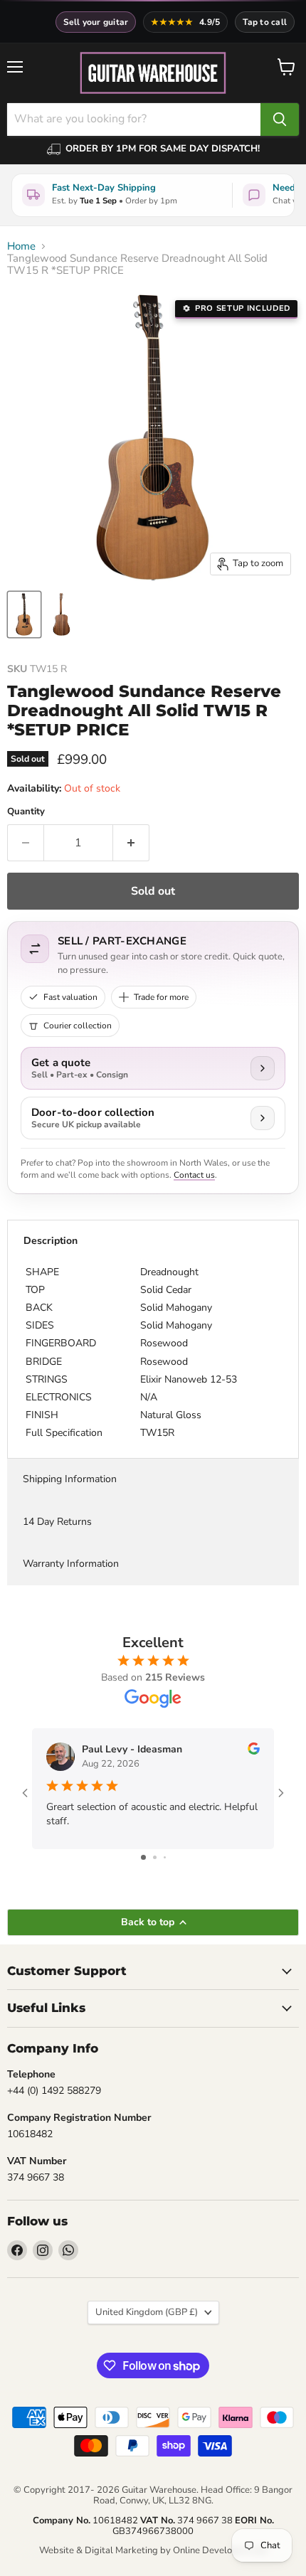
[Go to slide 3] (165, 1857)
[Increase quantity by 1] (131, 843)
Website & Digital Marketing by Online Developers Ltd (153, 2550)
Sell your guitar (96, 22)
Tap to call (265, 22)
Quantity (26, 812)
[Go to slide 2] (155, 1857)
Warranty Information (71, 1564)
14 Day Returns (57, 1522)
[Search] (280, 119)
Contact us (194, 1175)
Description (51, 1241)
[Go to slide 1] (143, 1857)
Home (21, 246)
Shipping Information (70, 1479)
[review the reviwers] (254, 1751)
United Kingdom (147, 2312)
